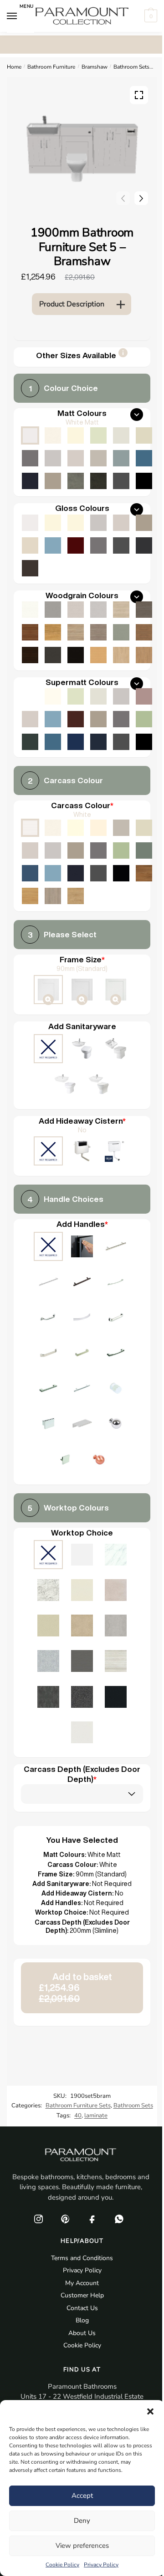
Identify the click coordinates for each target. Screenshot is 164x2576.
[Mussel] (144, 828)
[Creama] (98, 828)
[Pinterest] (65, 2219)
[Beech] (98, 655)
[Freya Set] (99, 1085)
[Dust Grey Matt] (30, 458)
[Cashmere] (30, 850)
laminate (96, 2116)
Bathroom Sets (131, 67)
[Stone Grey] (76, 850)
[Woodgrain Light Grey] (98, 610)
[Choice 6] (82, 1318)
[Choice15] (82, 1425)
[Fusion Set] (82, 1050)
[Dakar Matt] (98, 458)
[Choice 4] (116, 1283)
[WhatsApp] (119, 2219)
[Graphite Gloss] (121, 545)
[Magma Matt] (48, 1698)
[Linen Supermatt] (98, 696)
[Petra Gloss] (48, 1626)
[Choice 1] (116, 1247)
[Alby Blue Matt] (144, 458)
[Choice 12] (82, 1389)
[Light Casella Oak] (121, 655)
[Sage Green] (121, 850)
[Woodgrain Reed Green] (121, 632)
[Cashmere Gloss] (121, 523)
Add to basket (75, 1988)
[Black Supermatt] (144, 742)
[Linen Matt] (121, 435)
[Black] (121, 873)
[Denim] (53, 873)
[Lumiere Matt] (48, 1662)
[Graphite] (98, 873)
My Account (82, 2283)
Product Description (72, 304)
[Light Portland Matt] (116, 1626)
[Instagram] (38, 2219)
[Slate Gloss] (30, 568)
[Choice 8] (48, 1354)
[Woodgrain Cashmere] (76, 610)
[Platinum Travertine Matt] (116, 1662)
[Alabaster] (76, 828)
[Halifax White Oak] (121, 610)
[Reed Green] (144, 850)
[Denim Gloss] (53, 545)
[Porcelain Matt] (53, 435)
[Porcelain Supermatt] (53, 696)
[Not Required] (48, 1050)
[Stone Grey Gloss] (144, 523)
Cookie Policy (62, 2565)
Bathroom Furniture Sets (78, 2106)
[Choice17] (65, 1461)
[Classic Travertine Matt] (82, 1626)
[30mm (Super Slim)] (116, 990)
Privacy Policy (101, 2565)
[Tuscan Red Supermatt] (76, 719)
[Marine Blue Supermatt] (76, 742)
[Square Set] (116, 1050)
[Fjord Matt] (121, 458)
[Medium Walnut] (30, 632)
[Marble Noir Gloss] (116, 1698)
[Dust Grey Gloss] (98, 545)
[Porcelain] (53, 828)
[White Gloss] (30, 523)
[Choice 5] (48, 1318)
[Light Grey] (53, 850)
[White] (30, 828)
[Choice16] (116, 1425)
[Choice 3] (82, 1283)
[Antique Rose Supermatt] (144, 696)
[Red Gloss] (76, 545)
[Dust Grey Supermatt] (121, 719)
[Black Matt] (144, 481)
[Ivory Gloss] (53, 523)
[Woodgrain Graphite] (53, 655)
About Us (82, 2333)
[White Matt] (30, 435)
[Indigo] (76, 873)
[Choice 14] (48, 1425)
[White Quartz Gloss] (82, 1733)
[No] (48, 1152)
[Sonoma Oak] (76, 632)
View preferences (82, 2546)
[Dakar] (121, 828)
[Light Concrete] (76, 481)
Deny (82, 2521)
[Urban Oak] (144, 610)
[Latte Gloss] (30, 545)
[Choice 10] (116, 1354)
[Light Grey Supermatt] (121, 696)
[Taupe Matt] (98, 435)
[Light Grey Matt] (53, 458)
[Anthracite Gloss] (144, 545)
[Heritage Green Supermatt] (30, 742)
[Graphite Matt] (121, 481)
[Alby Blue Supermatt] (53, 742)
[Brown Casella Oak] (144, 632)
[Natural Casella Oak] (144, 655)
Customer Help (82, 2295)
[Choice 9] (82, 1354)
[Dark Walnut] (30, 655)
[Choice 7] (116, 1318)
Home (14, 67)
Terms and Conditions (82, 2258)
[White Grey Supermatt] (30, 696)
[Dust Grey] (98, 850)
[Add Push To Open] (82, 1247)
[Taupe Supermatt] (76, 696)
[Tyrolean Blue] (30, 873)
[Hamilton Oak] (76, 896)
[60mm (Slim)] (82, 990)
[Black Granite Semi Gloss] (82, 1698)
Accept (82, 2496)
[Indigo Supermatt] (98, 742)
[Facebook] (92, 2219)
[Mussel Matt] (144, 435)
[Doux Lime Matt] (116, 1591)
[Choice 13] (116, 1389)
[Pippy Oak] (53, 632)
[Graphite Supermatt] (121, 742)
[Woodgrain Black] (76, 655)
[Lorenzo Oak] (53, 896)
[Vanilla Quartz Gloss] (82, 1591)
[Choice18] (99, 1461)
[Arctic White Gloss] (82, 1556)
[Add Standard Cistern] (82, 1152)
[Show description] (123, 356)
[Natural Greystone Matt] (82, 1662)
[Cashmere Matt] (76, 458)
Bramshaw (95, 67)
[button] (150, 2411)
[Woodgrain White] (30, 610)
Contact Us (82, 2308)
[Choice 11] (48, 1389)
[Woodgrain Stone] (53, 610)
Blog (82, 2320)
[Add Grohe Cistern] (116, 1152)
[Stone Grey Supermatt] (98, 719)
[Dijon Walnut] (144, 873)
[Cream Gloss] (76, 523)
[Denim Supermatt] (53, 719)
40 (78, 2116)
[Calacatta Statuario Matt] (116, 1556)
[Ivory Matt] (76, 435)
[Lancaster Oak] (30, 896)
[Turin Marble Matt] (48, 1591)
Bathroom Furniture (51, 67)
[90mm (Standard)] (48, 990)
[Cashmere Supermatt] (30, 719)
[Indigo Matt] (30, 481)
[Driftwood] (98, 632)
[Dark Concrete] (98, 481)
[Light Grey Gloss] (98, 523)
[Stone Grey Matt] (53, 481)
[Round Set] (65, 1085)
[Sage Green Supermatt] (144, 719)
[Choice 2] (48, 1283)
